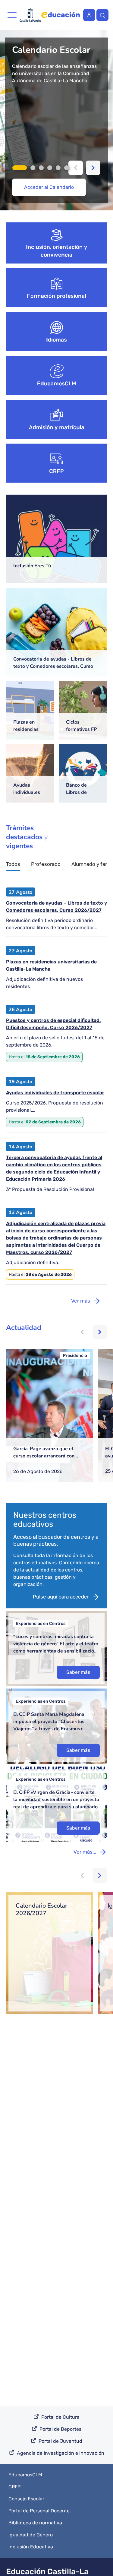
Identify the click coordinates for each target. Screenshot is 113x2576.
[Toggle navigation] (12, 15)
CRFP (56, 471)
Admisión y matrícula (57, 427)
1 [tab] (20, 168)
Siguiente (93, 168)
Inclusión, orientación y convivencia (56, 251)
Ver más (81, 1301)
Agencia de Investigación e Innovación (61, 2453)
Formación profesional (56, 296)
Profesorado (46, 864)
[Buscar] (102, 15)
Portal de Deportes (60, 2429)
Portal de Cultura (60, 2417)
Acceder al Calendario (49, 187)
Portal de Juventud (60, 2441)
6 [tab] (67, 168)
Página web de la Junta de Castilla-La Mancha (30, 15)
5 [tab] (58, 168)
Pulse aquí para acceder (61, 1597)
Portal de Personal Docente (39, 2511)
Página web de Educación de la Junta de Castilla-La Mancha (61, 15)
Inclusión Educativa (31, 2547)
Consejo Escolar (26, 2499)
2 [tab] (33, 168)
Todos (13, 864)
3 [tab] (41, 168)
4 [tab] (50, 168)
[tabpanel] (56, 120)
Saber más (78, 1672)
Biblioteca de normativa (35, 2523)
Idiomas (56, 340)
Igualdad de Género (31, 2535)
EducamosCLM (57, 384)
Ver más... (85, 1852)
